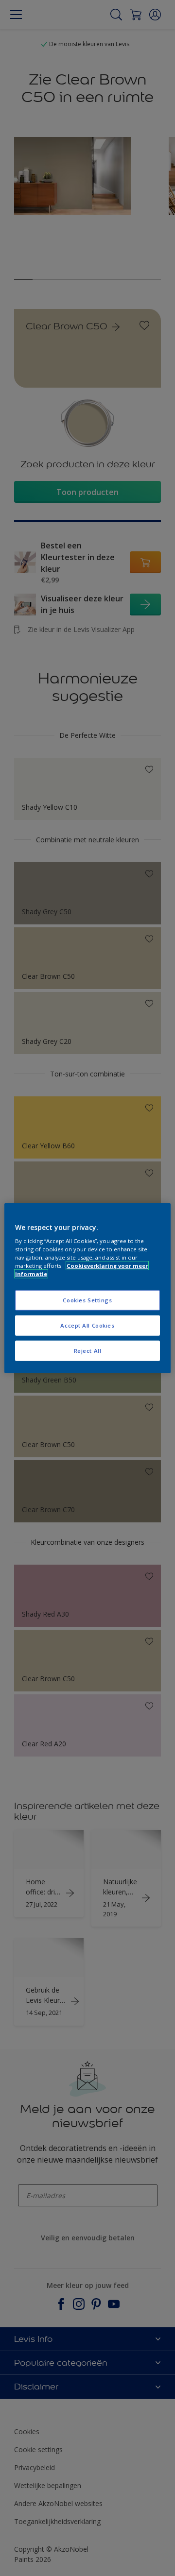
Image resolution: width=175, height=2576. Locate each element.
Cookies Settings (87, 1300)
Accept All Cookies (87, 1325)
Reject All (88, 1351)
